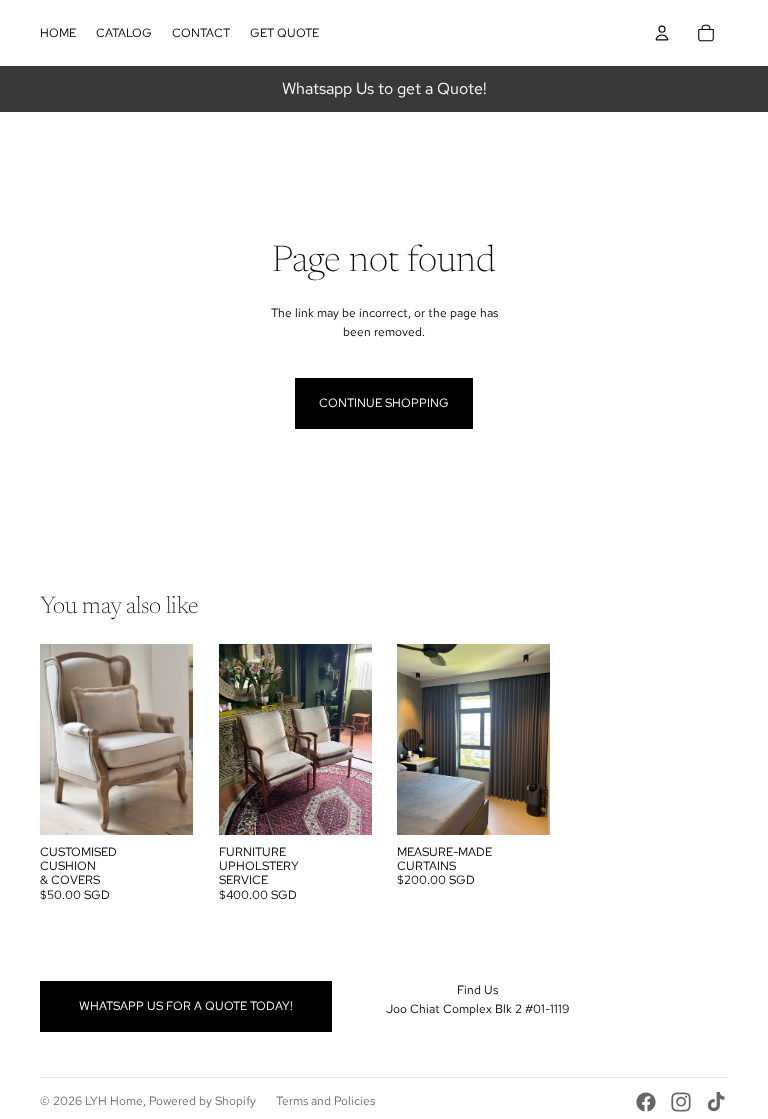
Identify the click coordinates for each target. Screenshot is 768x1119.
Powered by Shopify (202, 1101)
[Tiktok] (716, 1102)
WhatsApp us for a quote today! (186, 1006)
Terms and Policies (325, 1101)
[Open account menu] (662, 33)
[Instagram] (681, 1102)
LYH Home (114, 1101)
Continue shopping (384, 403)
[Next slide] (176, 739)
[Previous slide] (55, 739)
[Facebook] (646, 1102)
